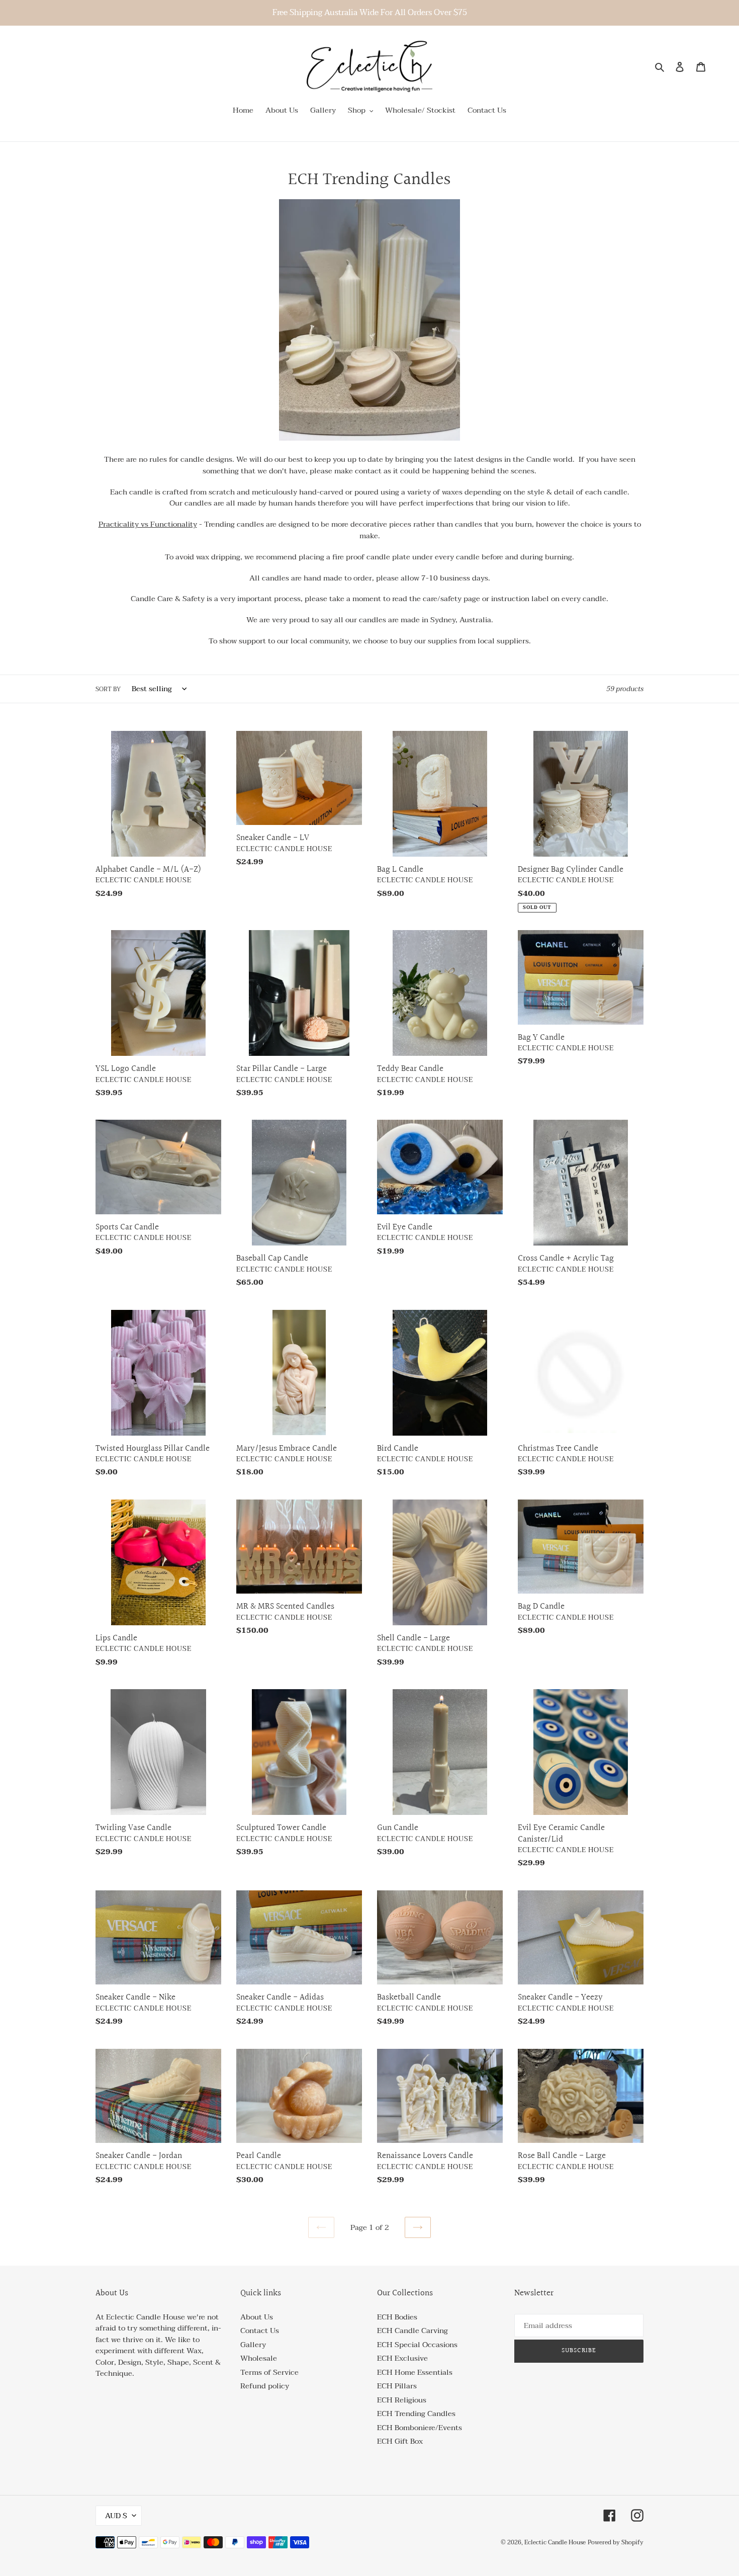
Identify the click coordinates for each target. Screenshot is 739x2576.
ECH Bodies (397, 2317)
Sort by (108, 689)
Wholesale (259, 2358)
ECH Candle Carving (412, 2331)
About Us (257, 2317)
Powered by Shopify (616, 2542)
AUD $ (116, 2516)
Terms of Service (269, 2372)
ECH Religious (402, 2400)
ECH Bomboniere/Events (420, 2428)
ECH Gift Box (400, 2441)
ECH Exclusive (402, 2358)
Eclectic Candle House (555, 2542)
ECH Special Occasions (417, 2345)
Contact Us (260, 2331)
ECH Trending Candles (416, 2414)
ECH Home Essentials (415, 2372)
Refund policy (265, 2386)
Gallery (253, 2345)
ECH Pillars (397, 2386)
